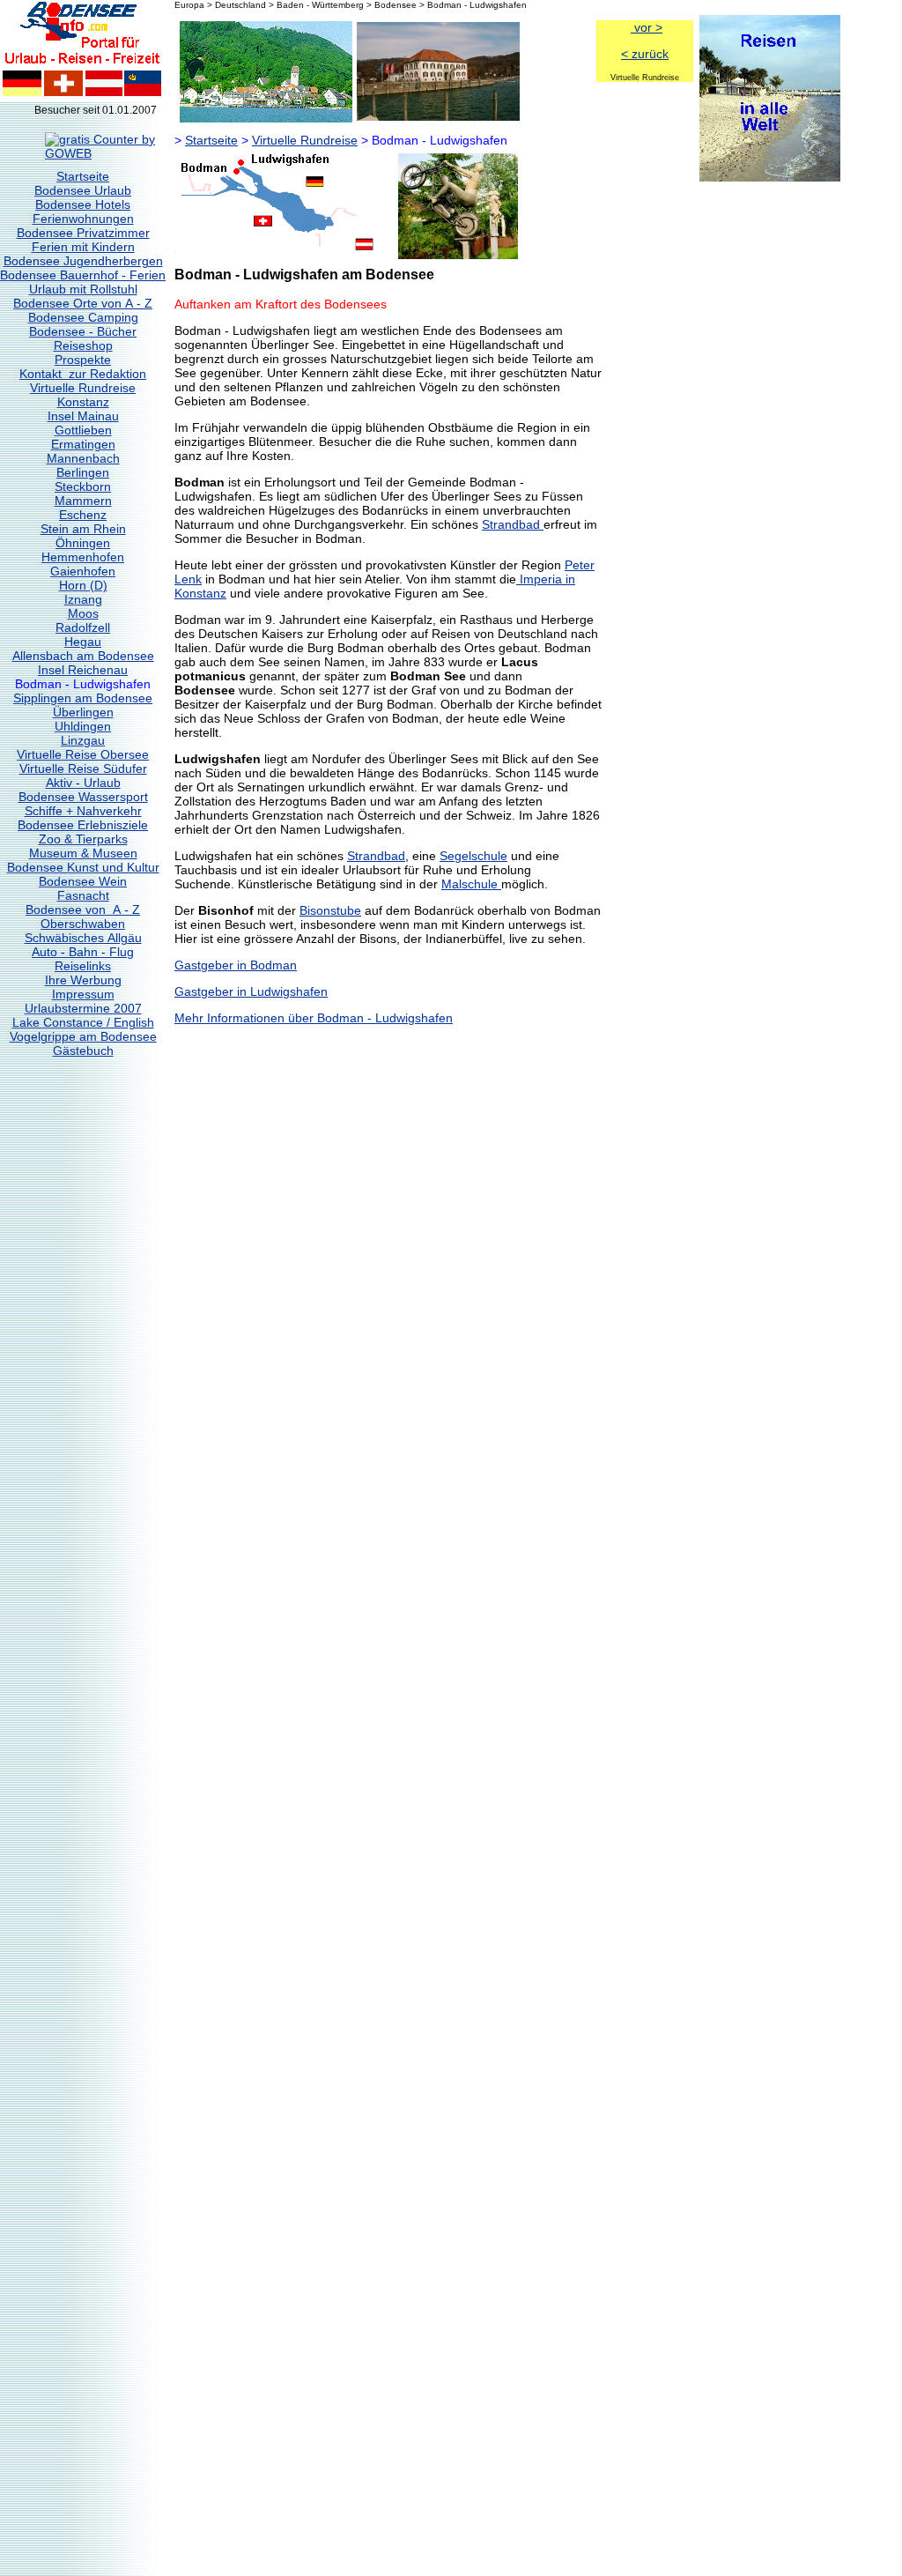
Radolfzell (83, 627)
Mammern (83, 501)
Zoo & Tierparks (83, 839)
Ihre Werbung (83, 980)
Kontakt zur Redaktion (83, 374)
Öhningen (83, 543)
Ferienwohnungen (83, 219)
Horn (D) (83, 585)
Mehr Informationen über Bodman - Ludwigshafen (314, 1018)
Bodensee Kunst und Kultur (83, 867)
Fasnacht (83, 895)
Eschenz (83, 515)
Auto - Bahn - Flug (83, 952)
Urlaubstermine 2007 (83, 1008)
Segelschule (473, 856)
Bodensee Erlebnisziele (83, 825)
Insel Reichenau (83, 670)
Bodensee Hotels (83, 204)
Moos (83, 613)
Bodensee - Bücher (83, 331)
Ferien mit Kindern (83, 247)
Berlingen (83, 472)
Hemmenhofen (83, 557)
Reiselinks (83, 966)
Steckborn (83, 486)
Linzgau (83, 740)
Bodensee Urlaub (83, 190)
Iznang (83, 599)
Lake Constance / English (83, 1022)
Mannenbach (83, 458)
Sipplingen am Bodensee (83, 698)
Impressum (83, 994)
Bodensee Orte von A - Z (83, 303)
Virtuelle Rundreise (83, 388)
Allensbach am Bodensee (83, 656)
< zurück (645, 54)
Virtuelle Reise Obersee (83, 754)
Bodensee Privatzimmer (83, 233)
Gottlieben (83, 430)
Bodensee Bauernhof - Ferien (83, 275)
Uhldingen (83, 726)
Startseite (83, 176)
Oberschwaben (83, 924)
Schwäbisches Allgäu (83, 938)
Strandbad (513, 524)
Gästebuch (83, 1050)
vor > (647, 27)
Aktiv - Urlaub (83, 783)
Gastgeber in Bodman (236, 965)
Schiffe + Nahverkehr (83, 811)
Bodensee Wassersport (83, 797)
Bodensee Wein (83, 881)
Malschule (471, 884)
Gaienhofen (83, 571)
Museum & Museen (83, 853)
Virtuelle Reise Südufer (83, 768)
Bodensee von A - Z (83, 909)
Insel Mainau (83, 416)
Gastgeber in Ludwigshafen (251, 991)
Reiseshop (83, 345)
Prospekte (83, 360)
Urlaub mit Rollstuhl (83, 289)
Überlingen (83, 712)
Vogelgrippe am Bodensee (83, 1036)
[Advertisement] (769, 449)
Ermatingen (83, 444)
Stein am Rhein (83, 529)
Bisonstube (330, 910)
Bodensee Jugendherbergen (83, 261)
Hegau (83, 642)
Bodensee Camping (83, 317)
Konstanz (83, 402)
